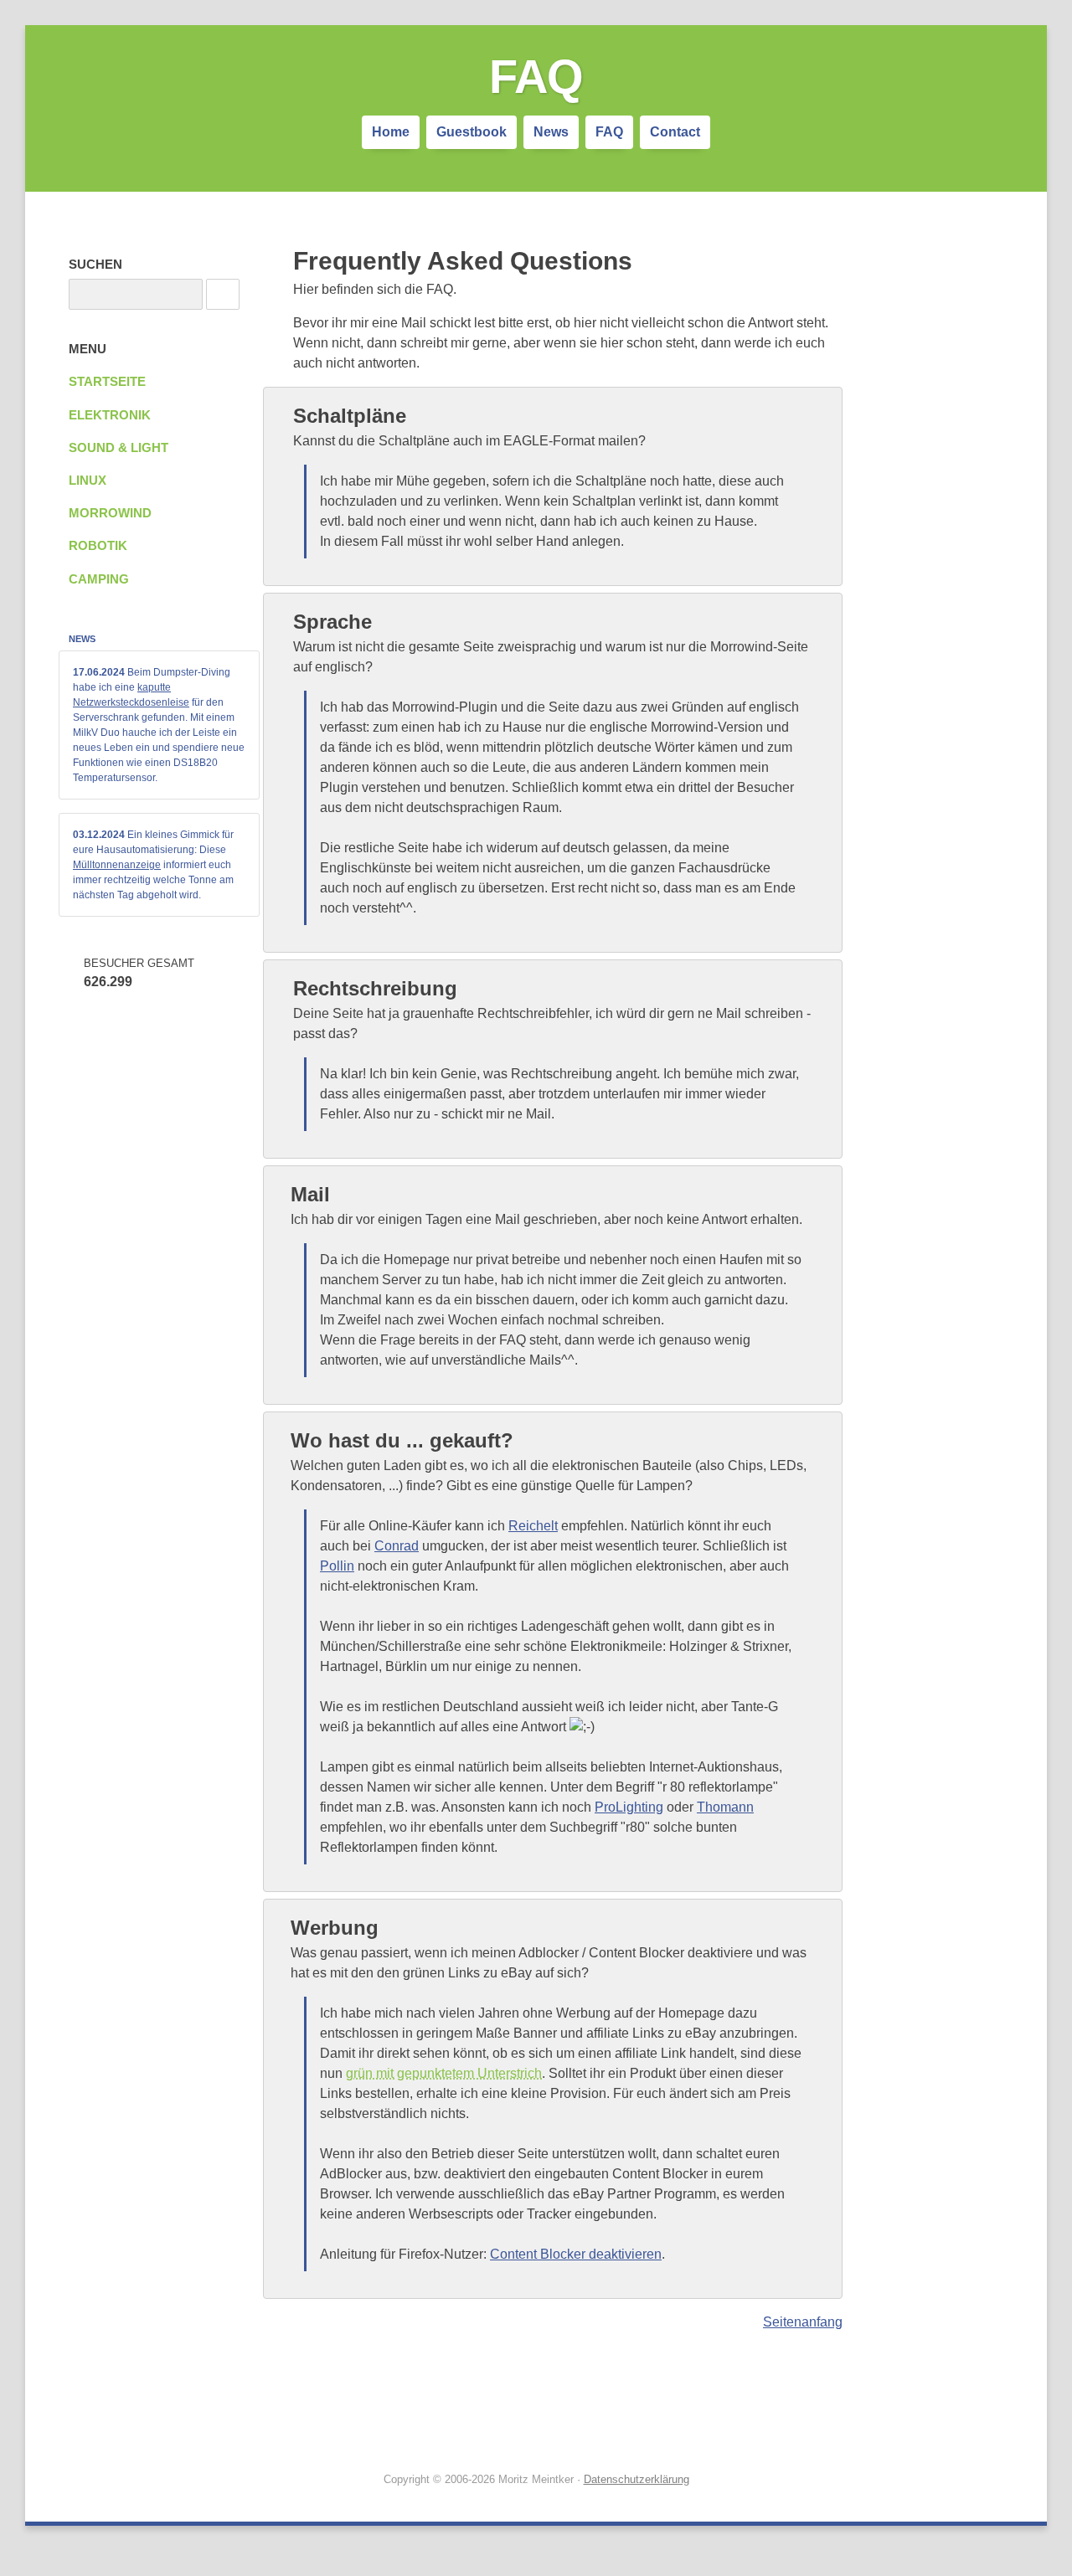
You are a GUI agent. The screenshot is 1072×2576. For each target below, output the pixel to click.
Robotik (98, 546)
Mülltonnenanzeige (117, 865)
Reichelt (533, 1526)
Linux (88, 481)
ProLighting (629, 1807)
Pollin (337, 1566)
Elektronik (110, 415)
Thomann (725, 1807)
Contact (675, 132)
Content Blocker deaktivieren (576, 2254)
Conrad (397, 1546)
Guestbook (472, 132)
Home (391, 132)
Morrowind (110, 513)
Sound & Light (119, 448)
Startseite (107, 382)
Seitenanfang (803, 2322)
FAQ (609, 132)
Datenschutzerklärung (636, 2479)
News (551, 132)
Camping (99, 579)
